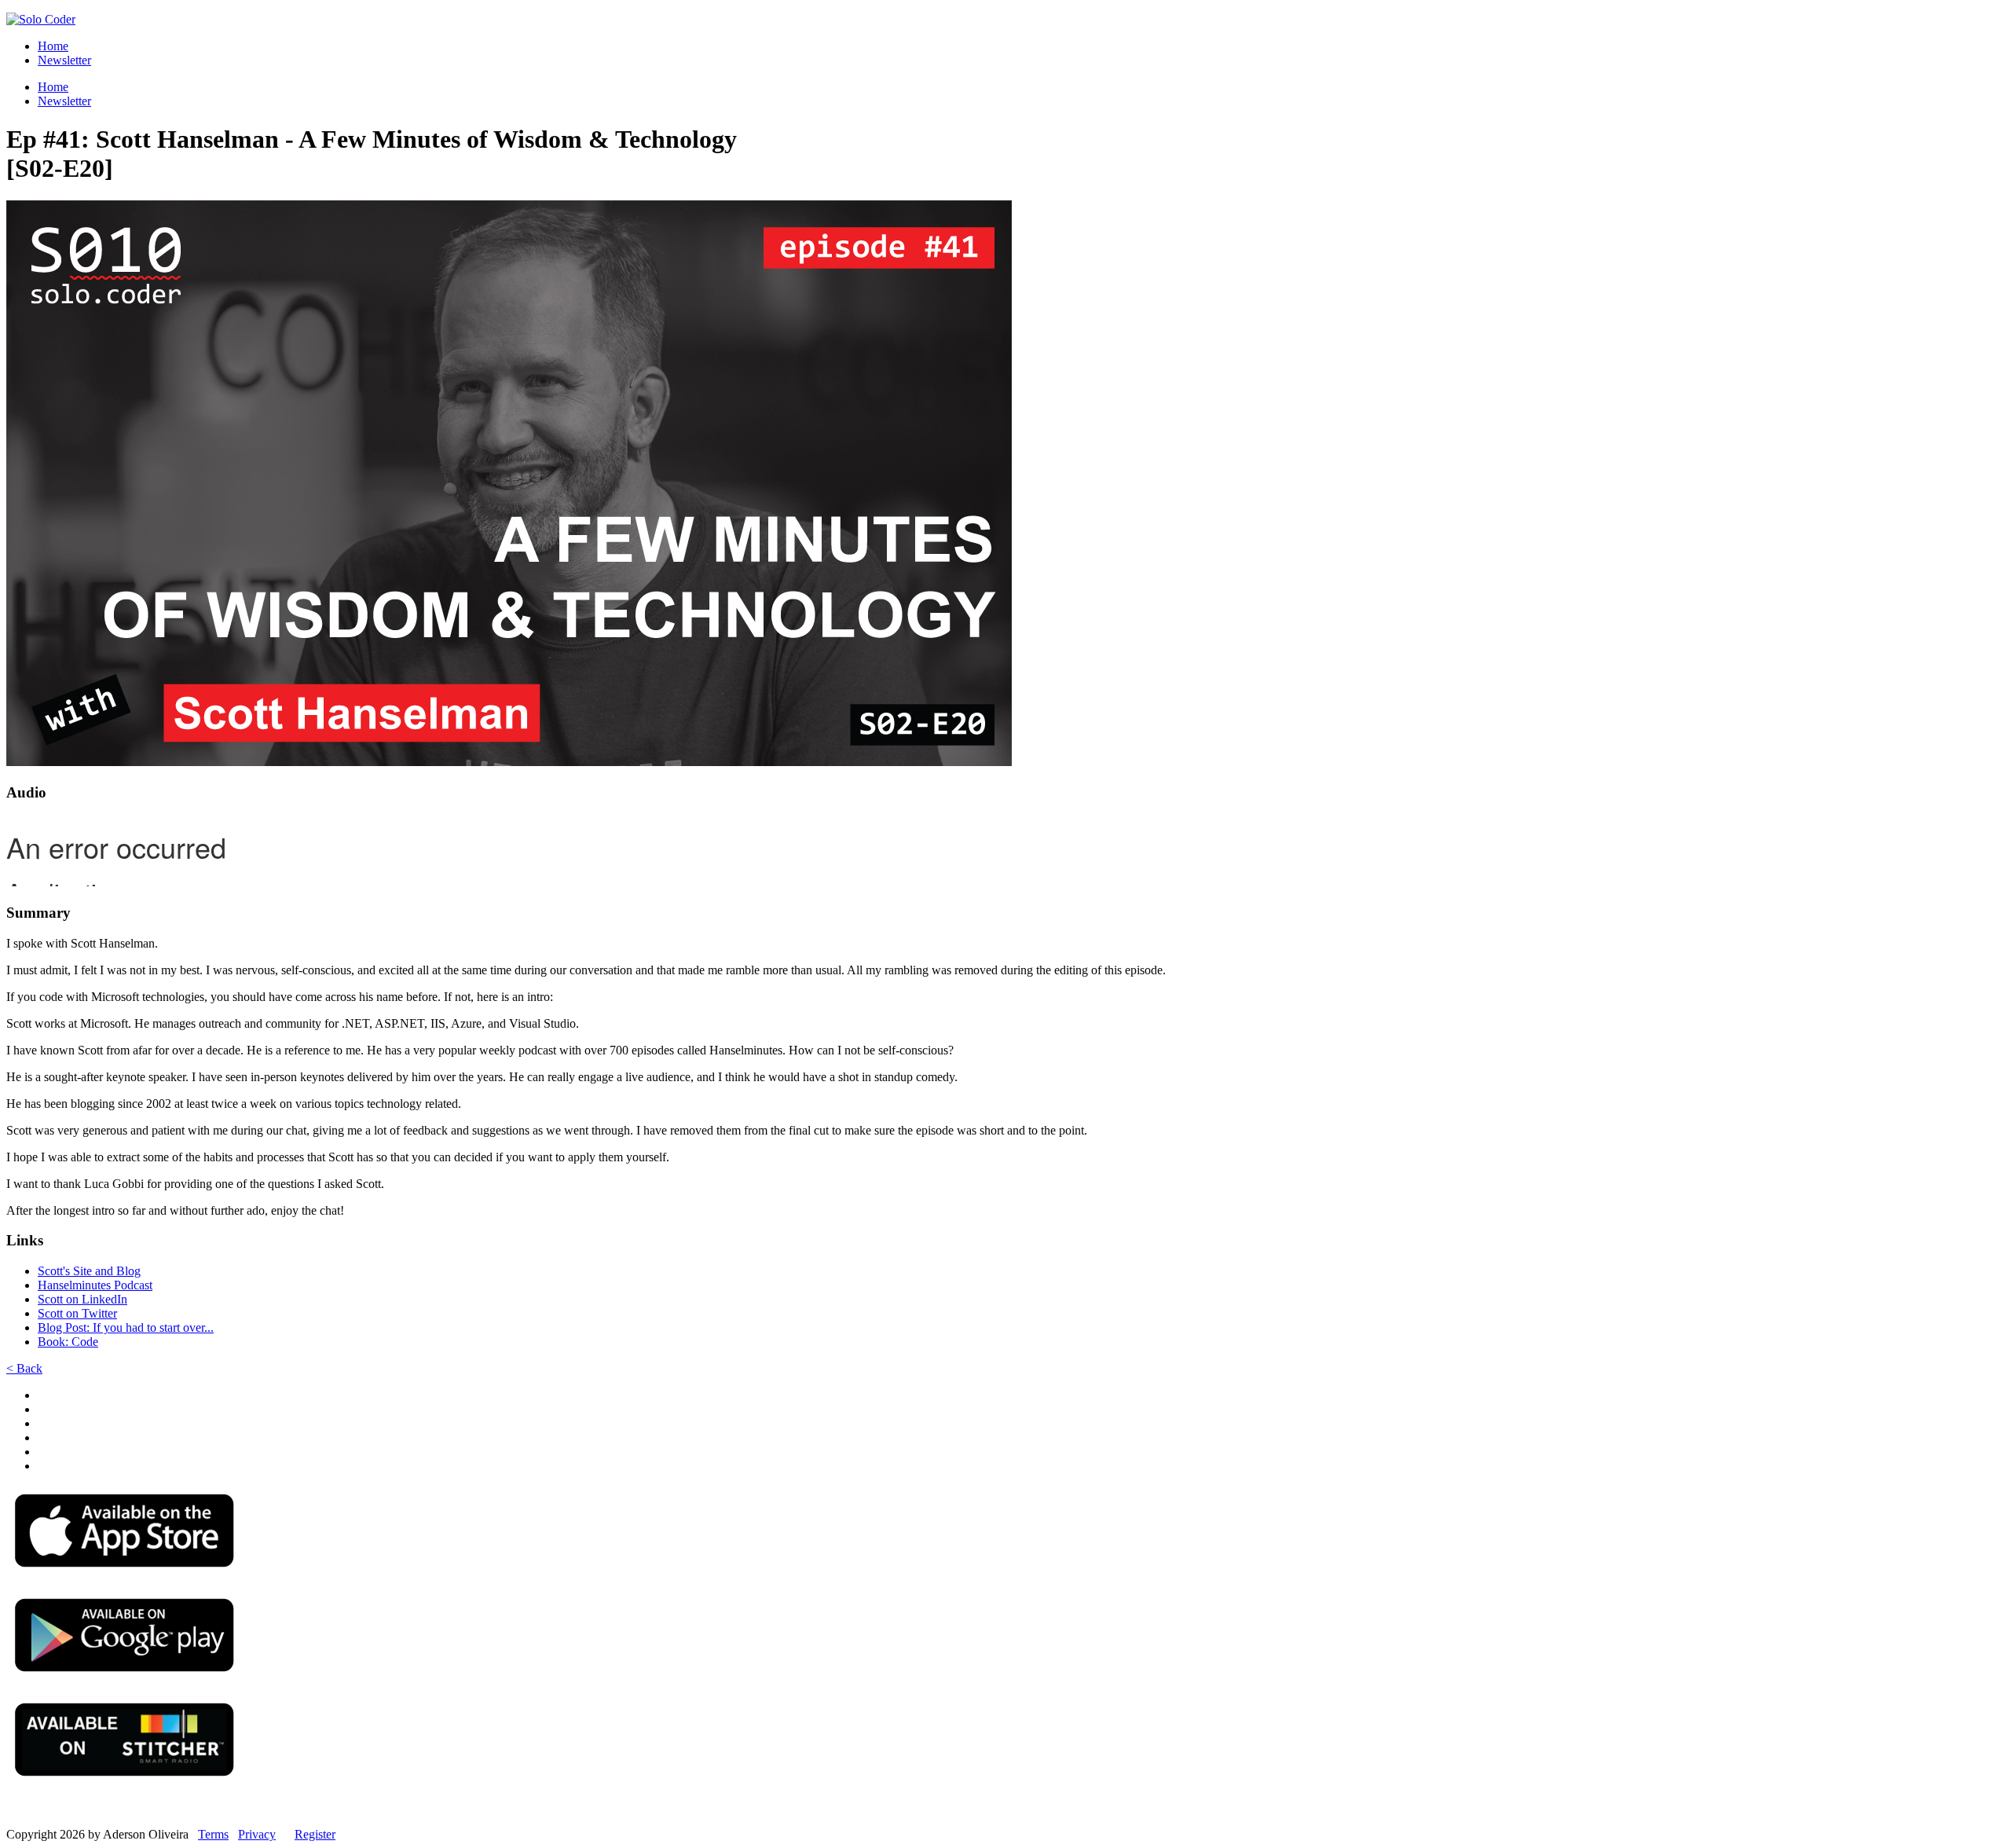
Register (315, 1834)
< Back (24, 1368)
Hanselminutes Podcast (95, 1285)
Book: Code (68, 1342)
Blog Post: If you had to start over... (126, 1327)
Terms (213, 1834)
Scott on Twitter (77, 1313)
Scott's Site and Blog (89, 1271)
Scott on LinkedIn (82, 1299)
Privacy (257, 1834)
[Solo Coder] (41, 19)
